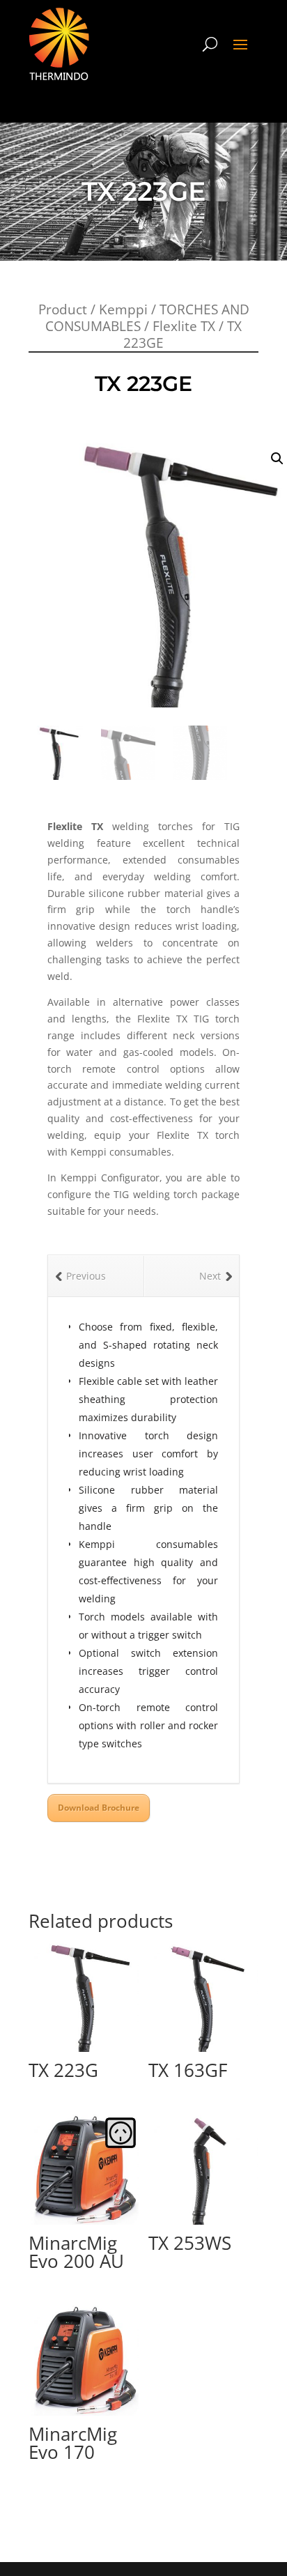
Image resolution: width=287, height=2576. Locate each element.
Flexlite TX (184, 326)
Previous (86, 1276)
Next (210, 1276)
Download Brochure (99, 1808)
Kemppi (123, 309)
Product (63, 309)
